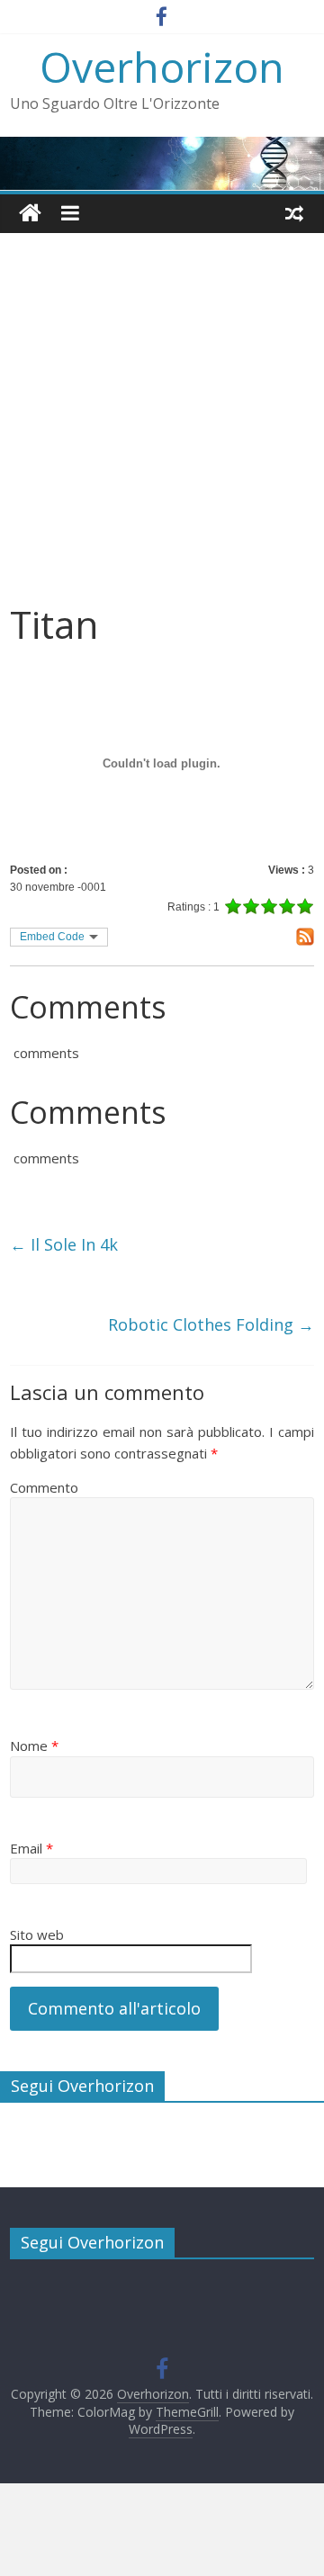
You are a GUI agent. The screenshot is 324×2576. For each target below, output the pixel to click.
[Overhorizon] (30, 214)
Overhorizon (162, 67)
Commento (44, 1487)
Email (31, 1848)
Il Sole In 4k (64, 1244)
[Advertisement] (162, 431)
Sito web (37, 1934)
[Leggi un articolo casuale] (294, 213)
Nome (34, 1746)
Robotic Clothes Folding (211, 1324)
